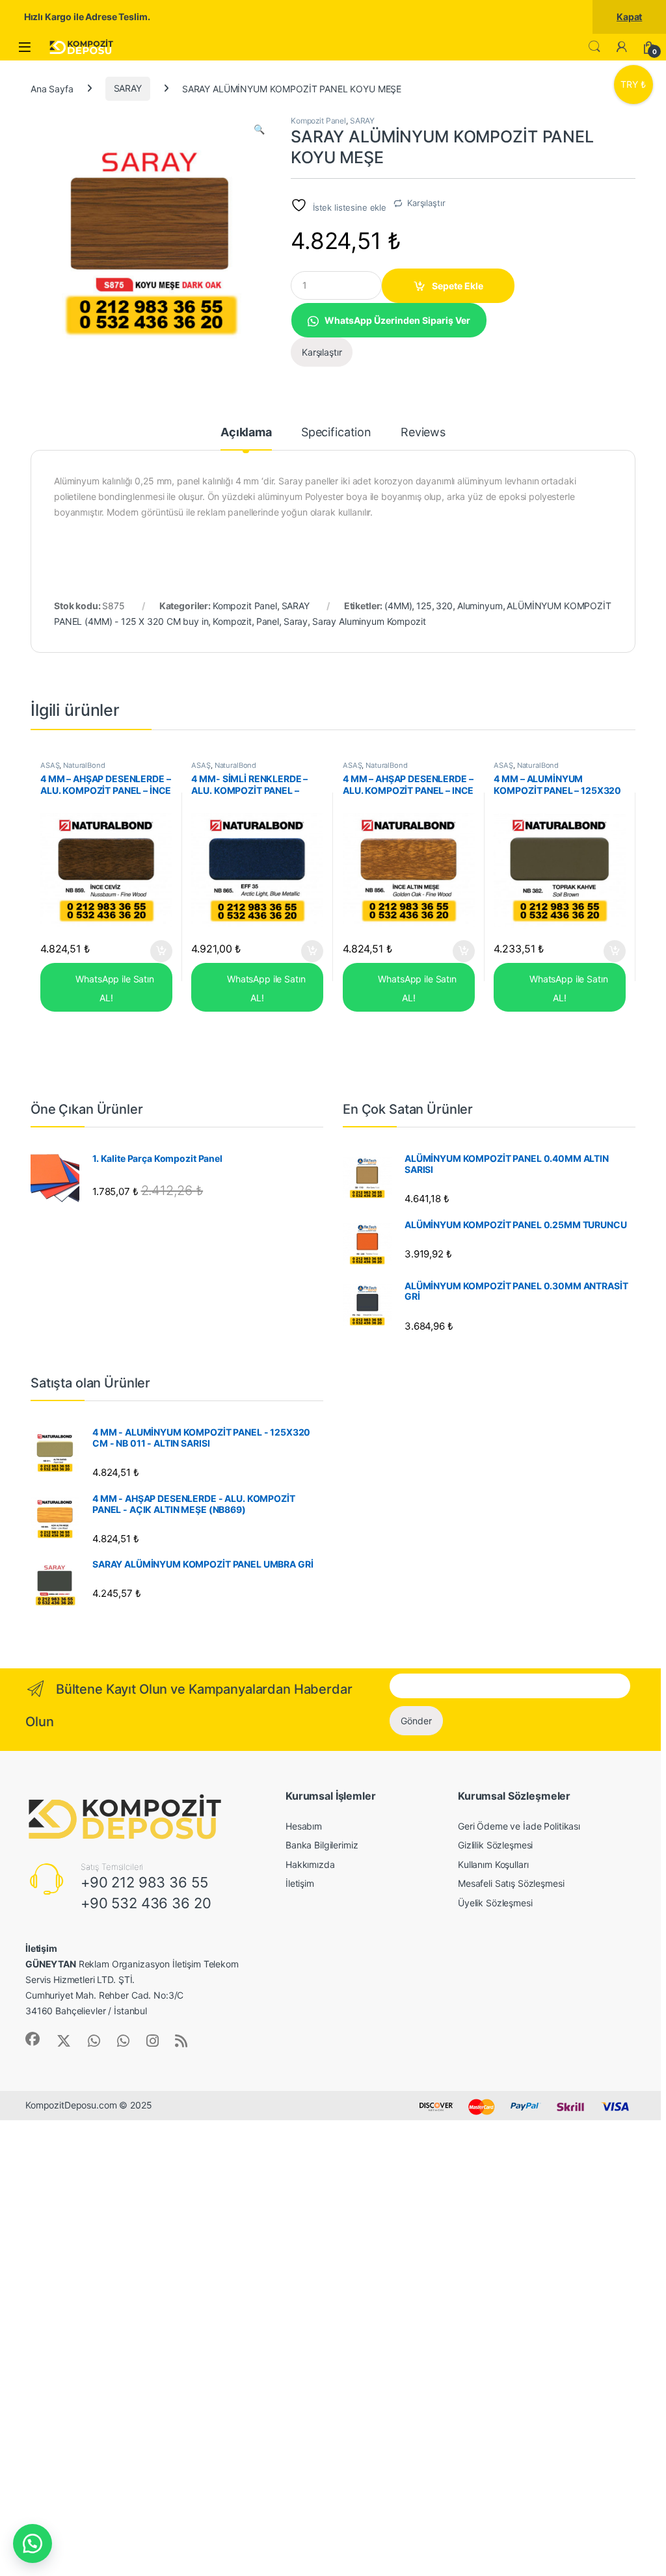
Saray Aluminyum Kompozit (369, 621)
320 (444, 606)
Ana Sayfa (52, 88)
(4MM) (398, 606)
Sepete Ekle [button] (157, 951)
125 (424, 606)
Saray (296, 621)
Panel (268, 621)
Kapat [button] (629, 17)
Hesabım (304, 1826)
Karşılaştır (426, 203)
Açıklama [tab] (246, 433)
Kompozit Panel (318, 121)
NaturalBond (84, 765)
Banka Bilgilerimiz (322, 1845)
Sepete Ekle (458, 286)
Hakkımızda (310, 1864)
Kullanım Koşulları (493, 1864)
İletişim (300, 1883)
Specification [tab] (336, 433)
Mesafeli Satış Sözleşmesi (511, 1883)
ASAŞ (50, 765)
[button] (259, 129)
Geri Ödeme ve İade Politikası (519, 1826)
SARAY (128, 88)
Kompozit (232, 621)
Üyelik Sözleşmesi (495, 1903)
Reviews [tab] (423, 433)
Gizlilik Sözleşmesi (495, 1845)
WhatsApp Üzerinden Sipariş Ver (397, 320)
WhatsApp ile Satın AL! (114, 988)
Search (594, 47)
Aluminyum (480, 606)
